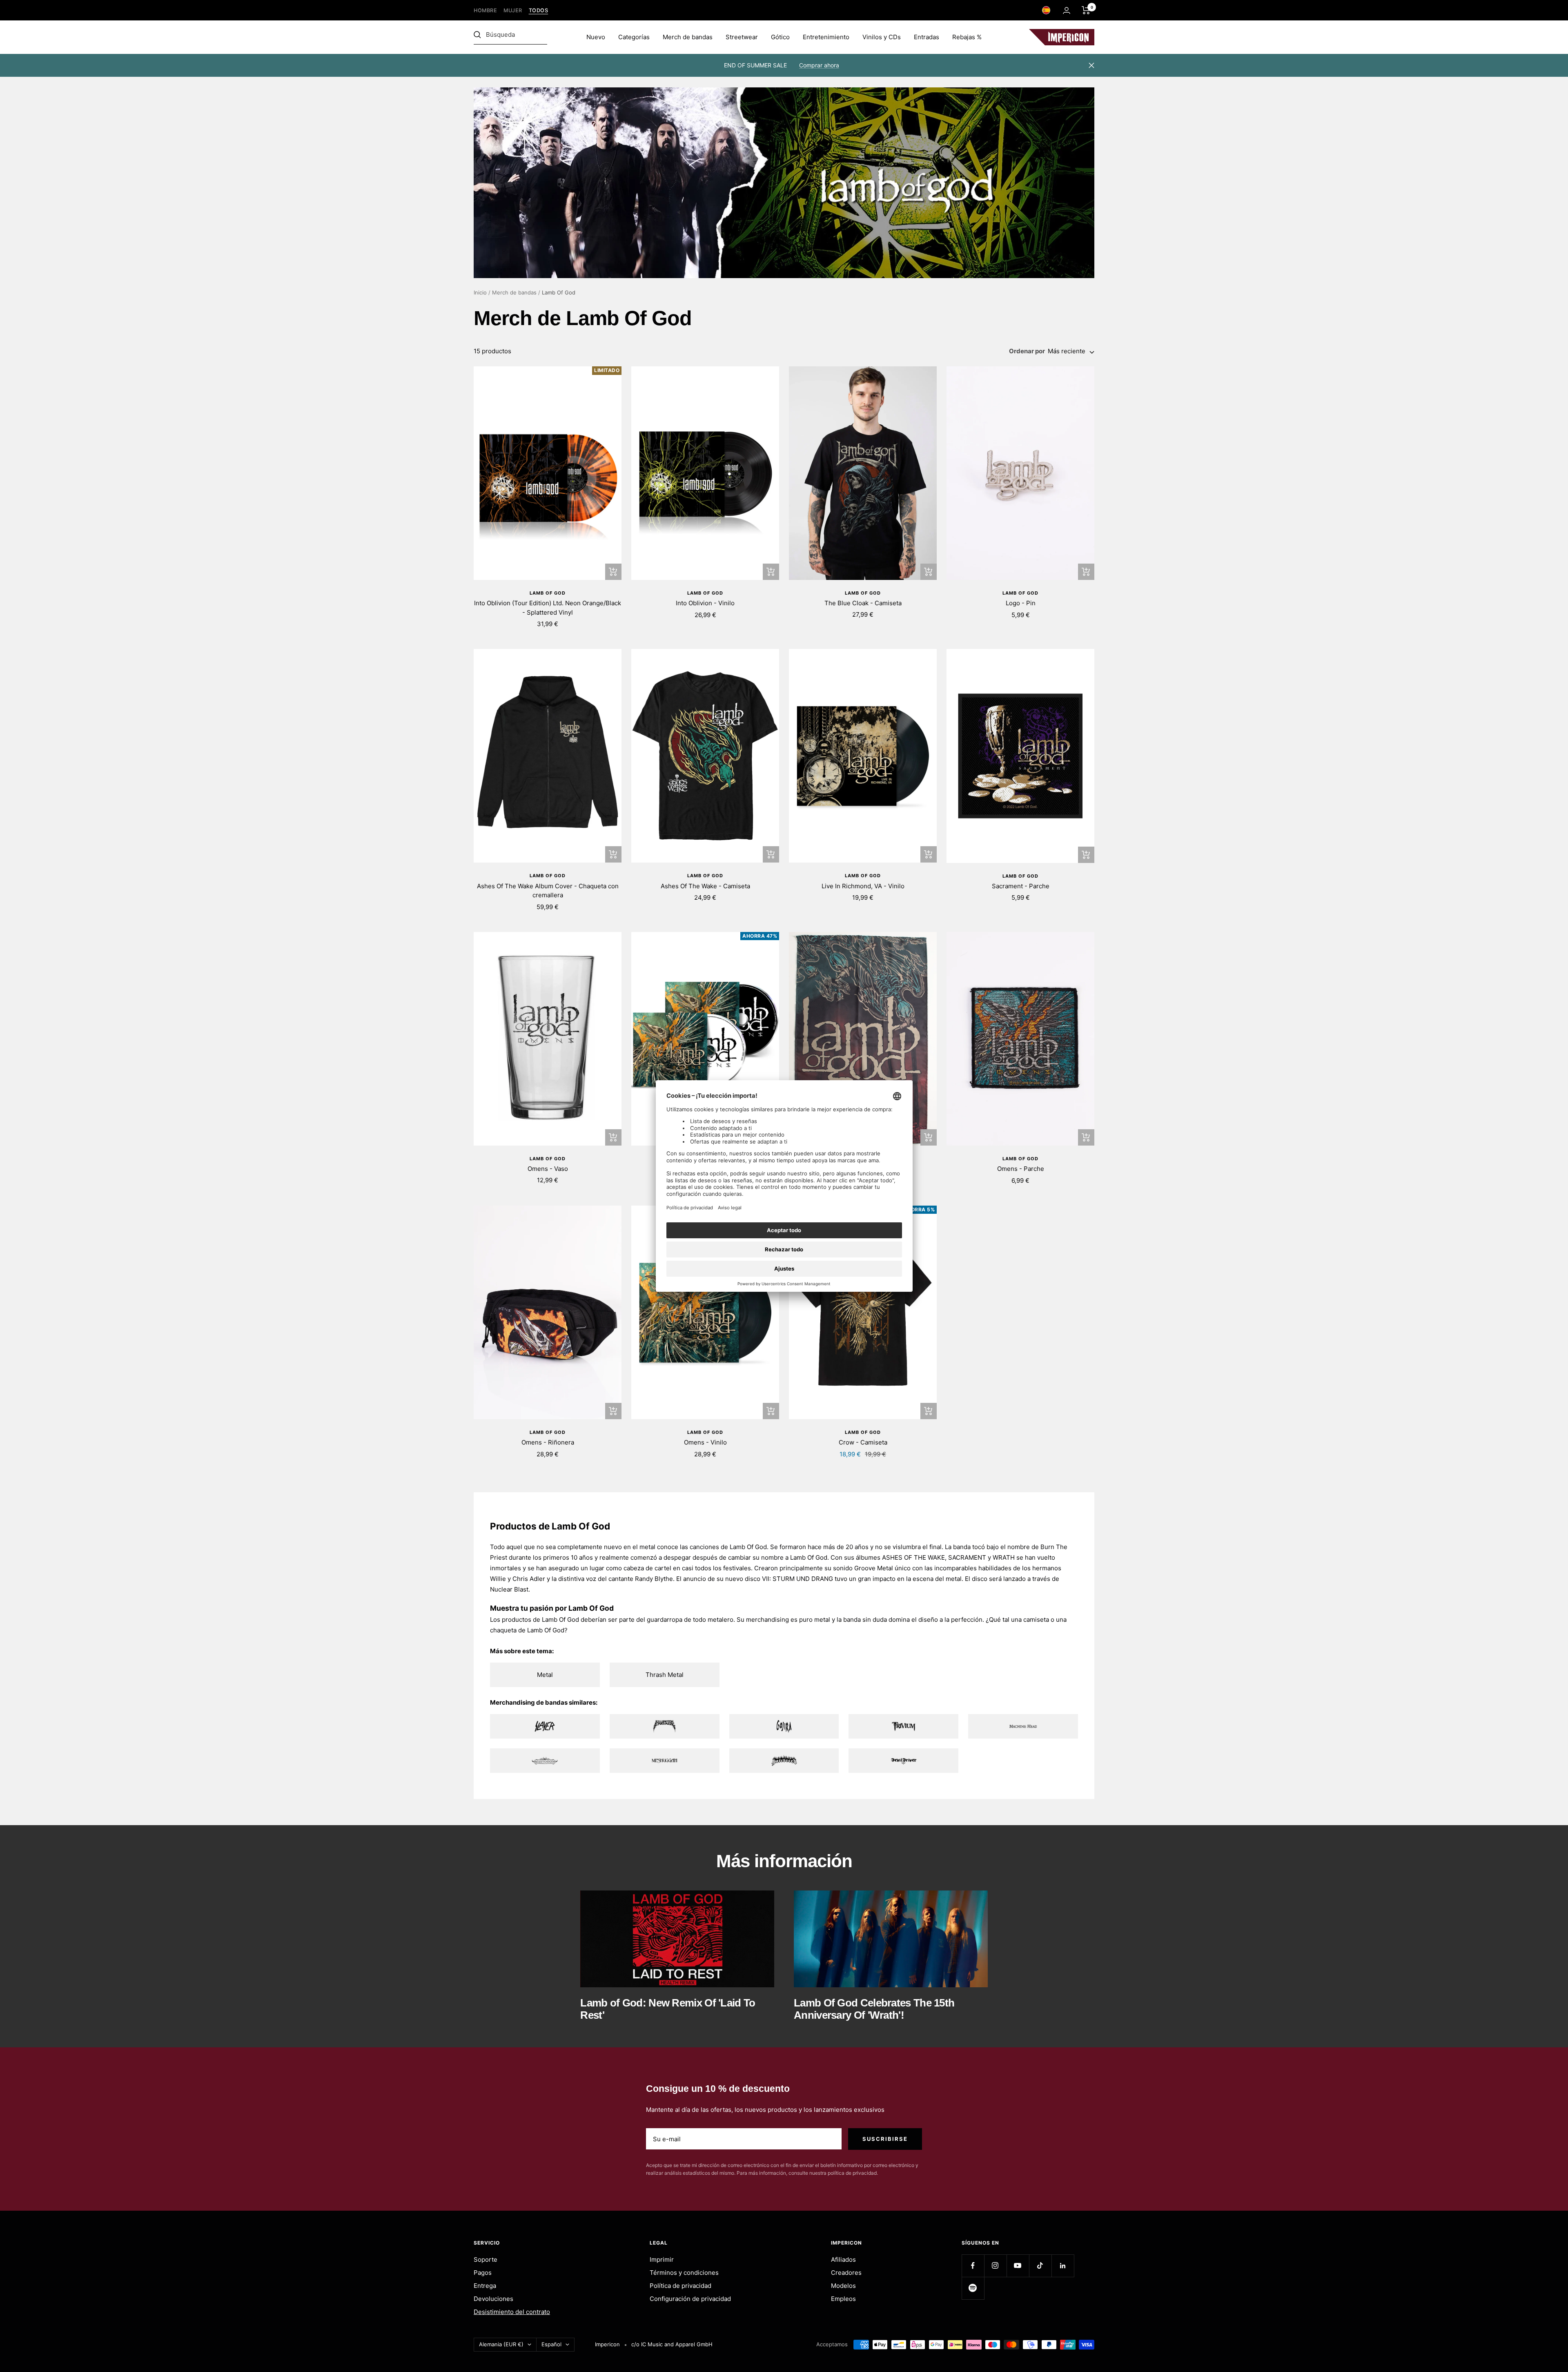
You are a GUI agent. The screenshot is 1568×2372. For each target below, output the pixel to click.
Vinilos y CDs (882, 37)
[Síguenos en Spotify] (973, 2288)
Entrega (485, 2286)
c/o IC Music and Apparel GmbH (672, 2344)
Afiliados (843, 2259)
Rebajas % (967, 37)
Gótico (780, 37)
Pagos (483, 2273)
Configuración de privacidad (690, 2299)
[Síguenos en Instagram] (995, 2266)
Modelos (843, 2286)
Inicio (480, 292)
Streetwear (742, 37)
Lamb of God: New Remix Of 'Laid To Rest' (668, 2009)
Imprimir (662, 2259)
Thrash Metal (665, 1675)
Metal (545, 1675)
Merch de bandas (688, 37)
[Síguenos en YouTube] (1018, 2266)
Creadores (846, 2273)
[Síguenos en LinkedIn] (1063, 2266)
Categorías (634, 37)
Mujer (513, 10)
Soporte (486, 2259)
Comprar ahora (819, 65)
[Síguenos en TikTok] (1040, 2266)
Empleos (843, 2299)
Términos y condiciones (684, 2273)
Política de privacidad (680, 2286)
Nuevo (596, 37)
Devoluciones (493, 2299)
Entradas (927, 37)
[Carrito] (1086, 10)
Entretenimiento (826, 37)
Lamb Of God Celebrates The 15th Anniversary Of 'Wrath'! (874, 2009)
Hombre (485, 10)
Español (551, 2344)
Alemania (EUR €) (501, 2344)
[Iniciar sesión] (1067, 10)
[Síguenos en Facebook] (973, 2266)
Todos (539, 10)
